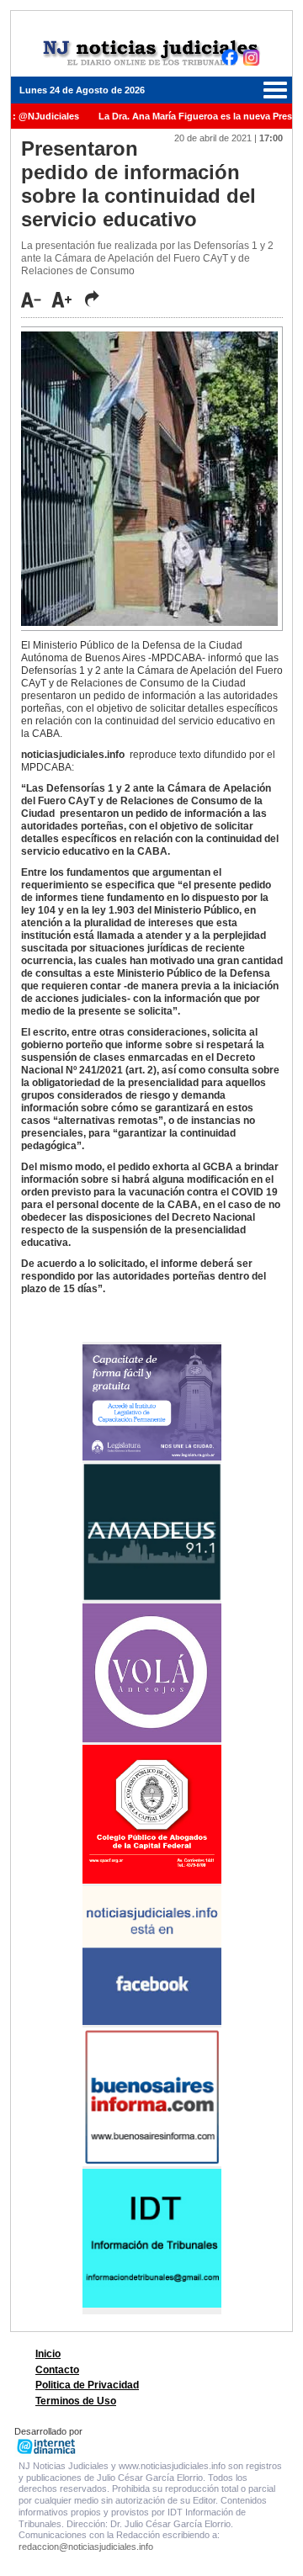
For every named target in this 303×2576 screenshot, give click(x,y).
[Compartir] (92, 299)
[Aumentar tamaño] (66, 299)
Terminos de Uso (76, 2401)
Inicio (48, 2354)
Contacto (57, 2370)
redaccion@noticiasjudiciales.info (86, 2547)
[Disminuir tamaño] (35, 299)
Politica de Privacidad (87, 2385)
